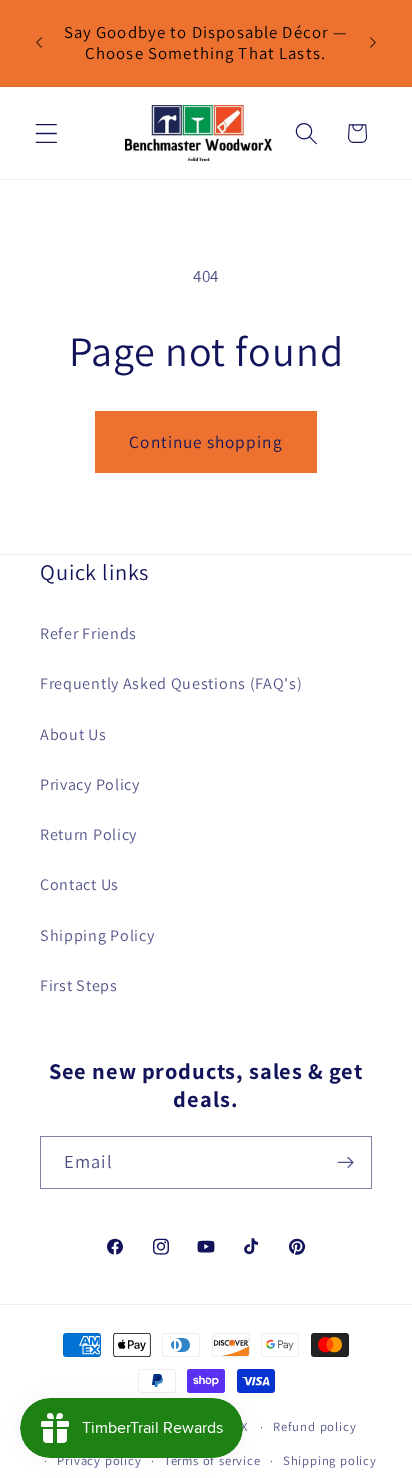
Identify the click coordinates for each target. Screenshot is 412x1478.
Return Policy (88, 834)
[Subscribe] (345, 1163)
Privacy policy (99, 1460)
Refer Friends (88, 633)
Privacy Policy (90, 784)
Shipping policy (330, 1460)
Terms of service (212, 1460)
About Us (73, 734)
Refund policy (314, 1426)
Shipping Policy (97, 935)
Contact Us (79, 884)
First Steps (79, 985)
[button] (46, 133)
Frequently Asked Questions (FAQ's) (171, 683)
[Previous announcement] (39, 43)
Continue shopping (206, 441)
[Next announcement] (373, 43)
